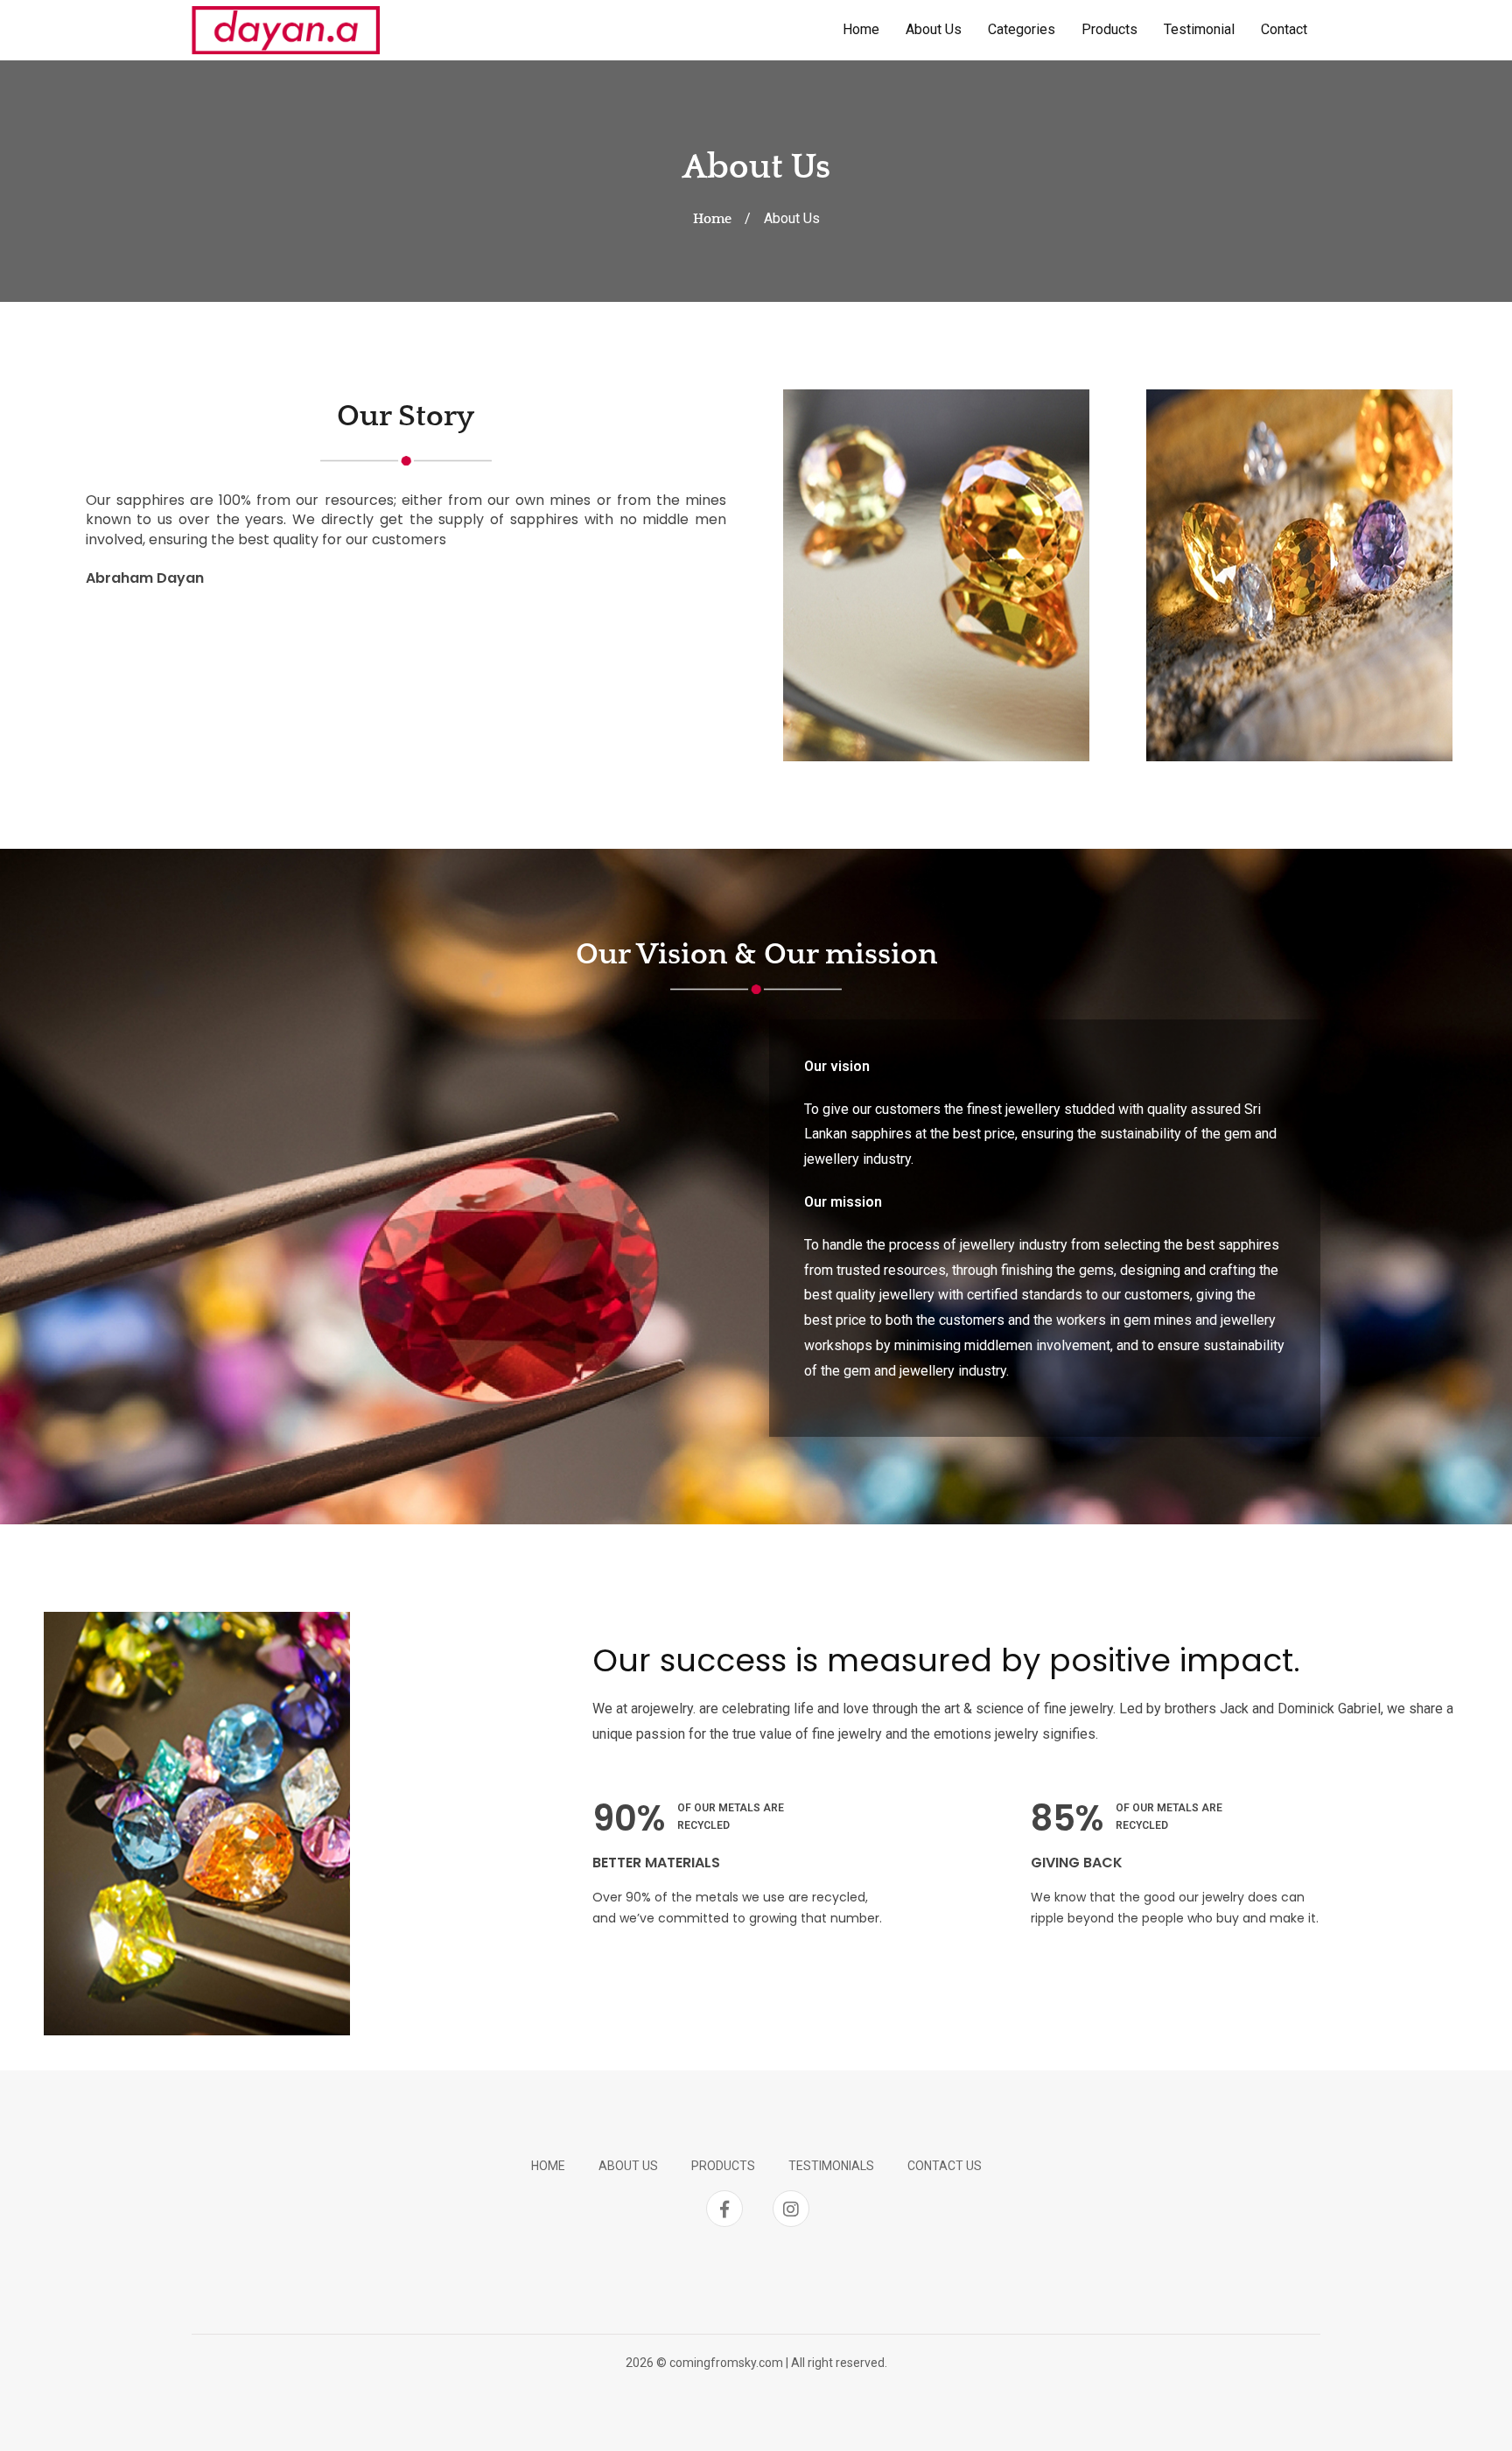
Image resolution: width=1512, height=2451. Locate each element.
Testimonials (831, 2166)
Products (1109, 29)
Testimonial (1199, 29)
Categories (1022, 29)
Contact (1284, 29)
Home (861, 29)
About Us (934, 29)
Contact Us (945, 2166)
